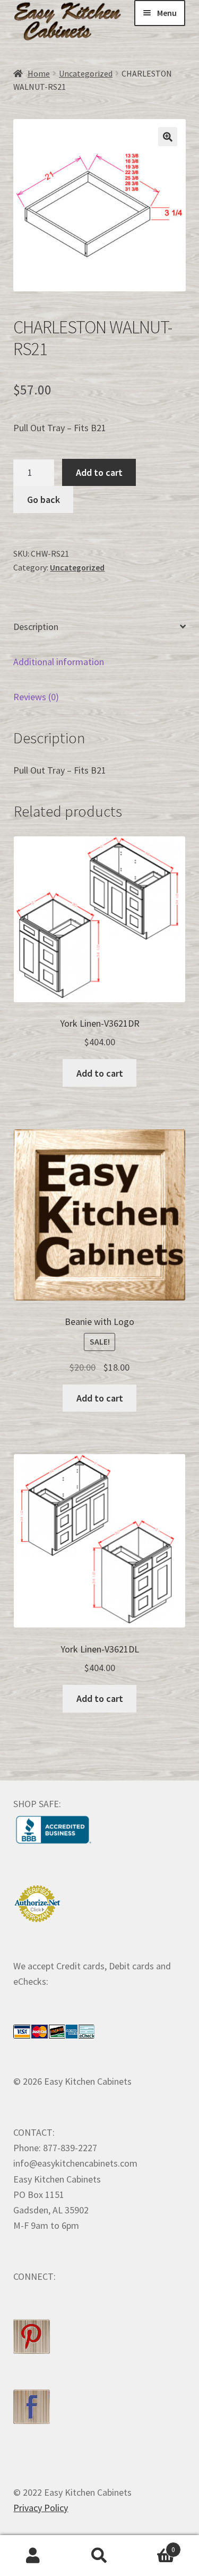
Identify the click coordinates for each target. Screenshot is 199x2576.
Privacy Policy (41, 2508)
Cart (154, 2546)
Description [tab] (36, 627)
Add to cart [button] (100, 1073)
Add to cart (99, 472)
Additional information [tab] (59, 662)
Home (39, 74)
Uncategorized (86, 74)
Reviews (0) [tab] (36, 697)
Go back (44, 500)
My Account (33, 2556)
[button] (168, 137)
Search (99, 2556)
